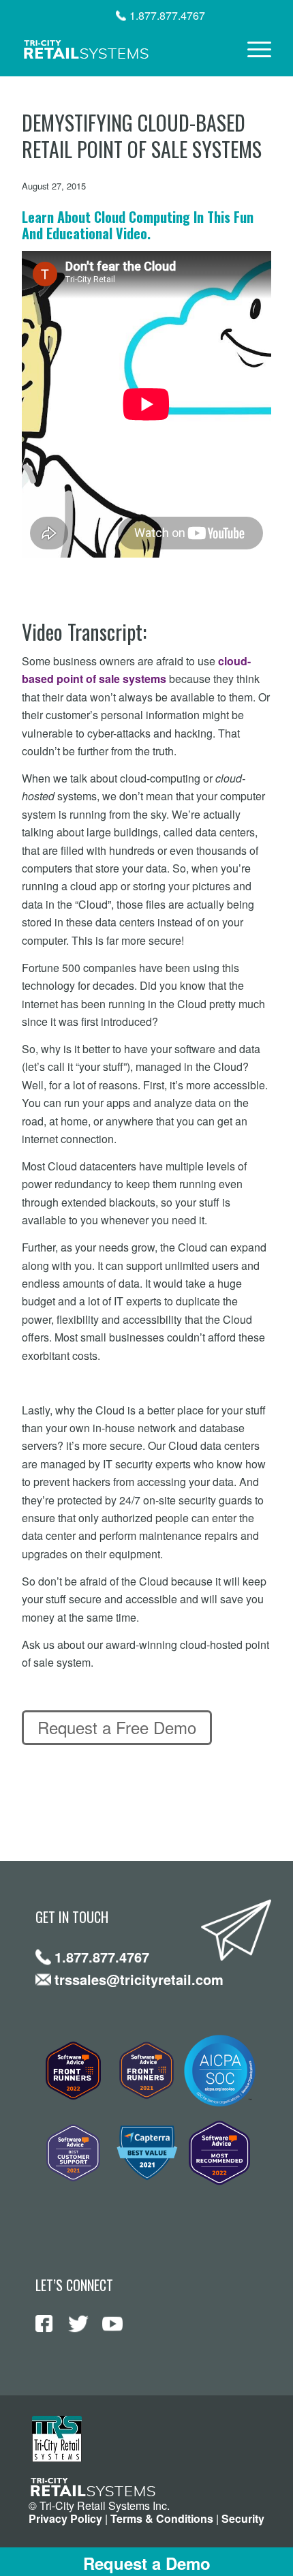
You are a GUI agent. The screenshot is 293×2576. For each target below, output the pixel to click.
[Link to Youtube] (112, 2324)
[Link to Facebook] (44, 2324)
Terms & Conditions (162, 2518)
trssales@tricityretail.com (139, 1979)
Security (243, 2518)
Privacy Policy (65, 2518)
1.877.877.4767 (167, 16)
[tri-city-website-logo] (121, 49)
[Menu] (252, 49)
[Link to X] (78, 2324)
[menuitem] (252, 49)
